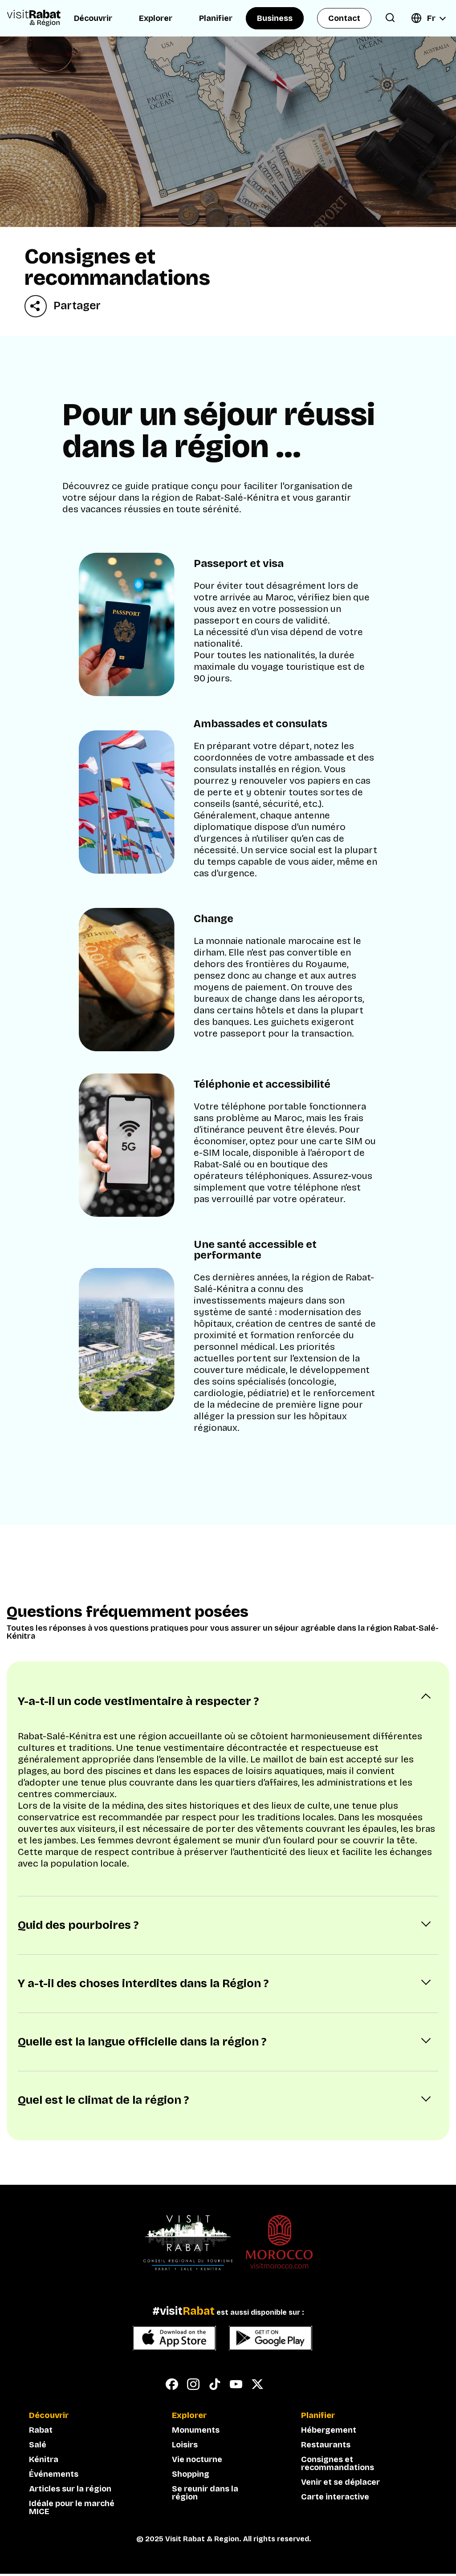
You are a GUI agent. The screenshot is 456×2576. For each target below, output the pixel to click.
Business (275, 18)
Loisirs (185, 2445)
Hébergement (329, 2430)
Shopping (191, 2474)
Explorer (156, 18)
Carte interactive (335, 2497)
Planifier (216, 18)
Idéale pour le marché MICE (72, 2507)
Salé (38, 2445)
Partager (77, 306)
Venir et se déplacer (340, 2482)
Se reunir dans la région (205, 2493)
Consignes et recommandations (338, 2463)
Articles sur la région (70, 2489)
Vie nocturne (197, 2459)
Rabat (41, 2430)
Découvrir (93, 18)
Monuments (196, 2430)
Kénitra (44, 2459)
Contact (344, 18)
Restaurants (326, 2445)
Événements (54, 2474)
